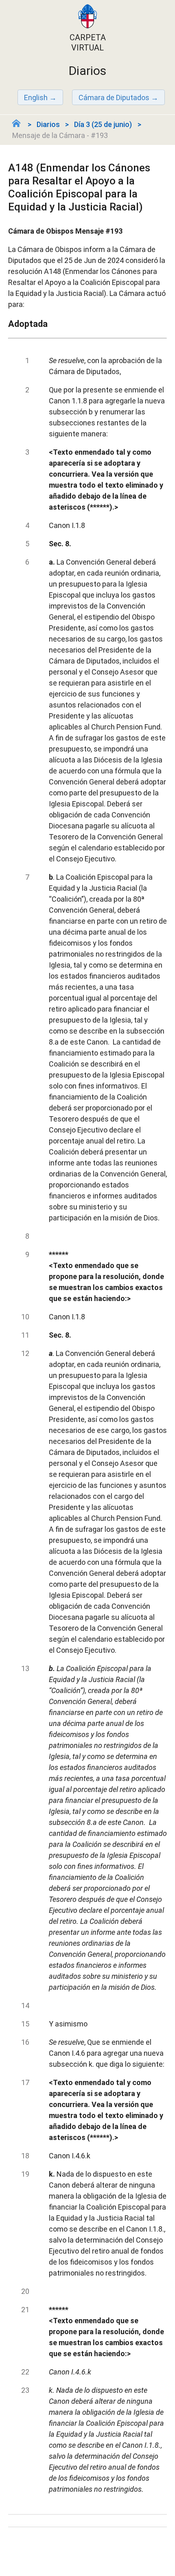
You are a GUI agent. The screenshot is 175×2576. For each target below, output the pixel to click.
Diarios (48, 124)
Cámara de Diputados (114, 97)
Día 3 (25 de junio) (103, 124)
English (36, 97)
